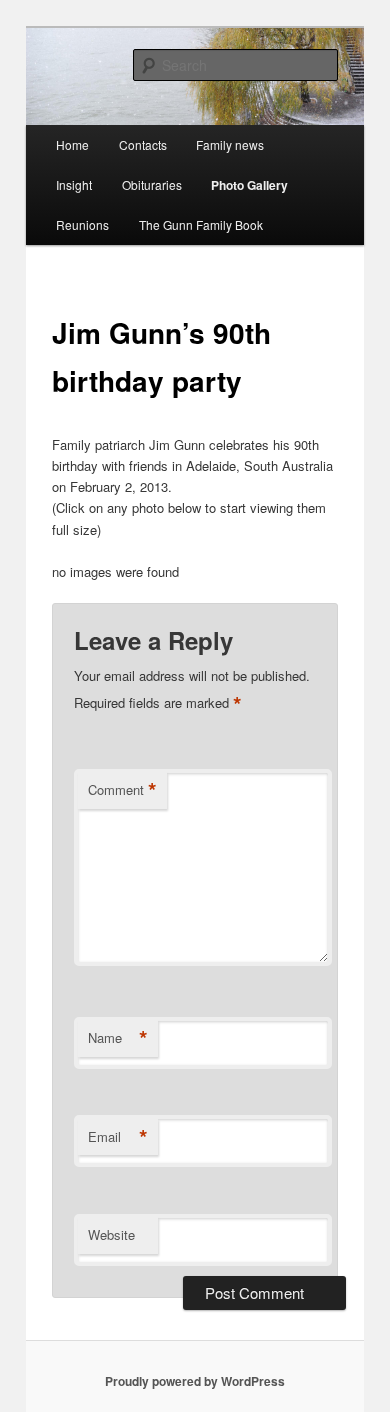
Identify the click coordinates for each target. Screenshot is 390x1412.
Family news (230, 144)
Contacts (143, 144)
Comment (122, 790)
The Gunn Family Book (201, 224)
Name (118, 1038)
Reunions (82, 224)
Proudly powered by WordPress (195, 1381)
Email (118, 1137)
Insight (74, 184)
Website (111, 1234)
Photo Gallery (249, 185)
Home (72, 144)
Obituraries (152, 184)
